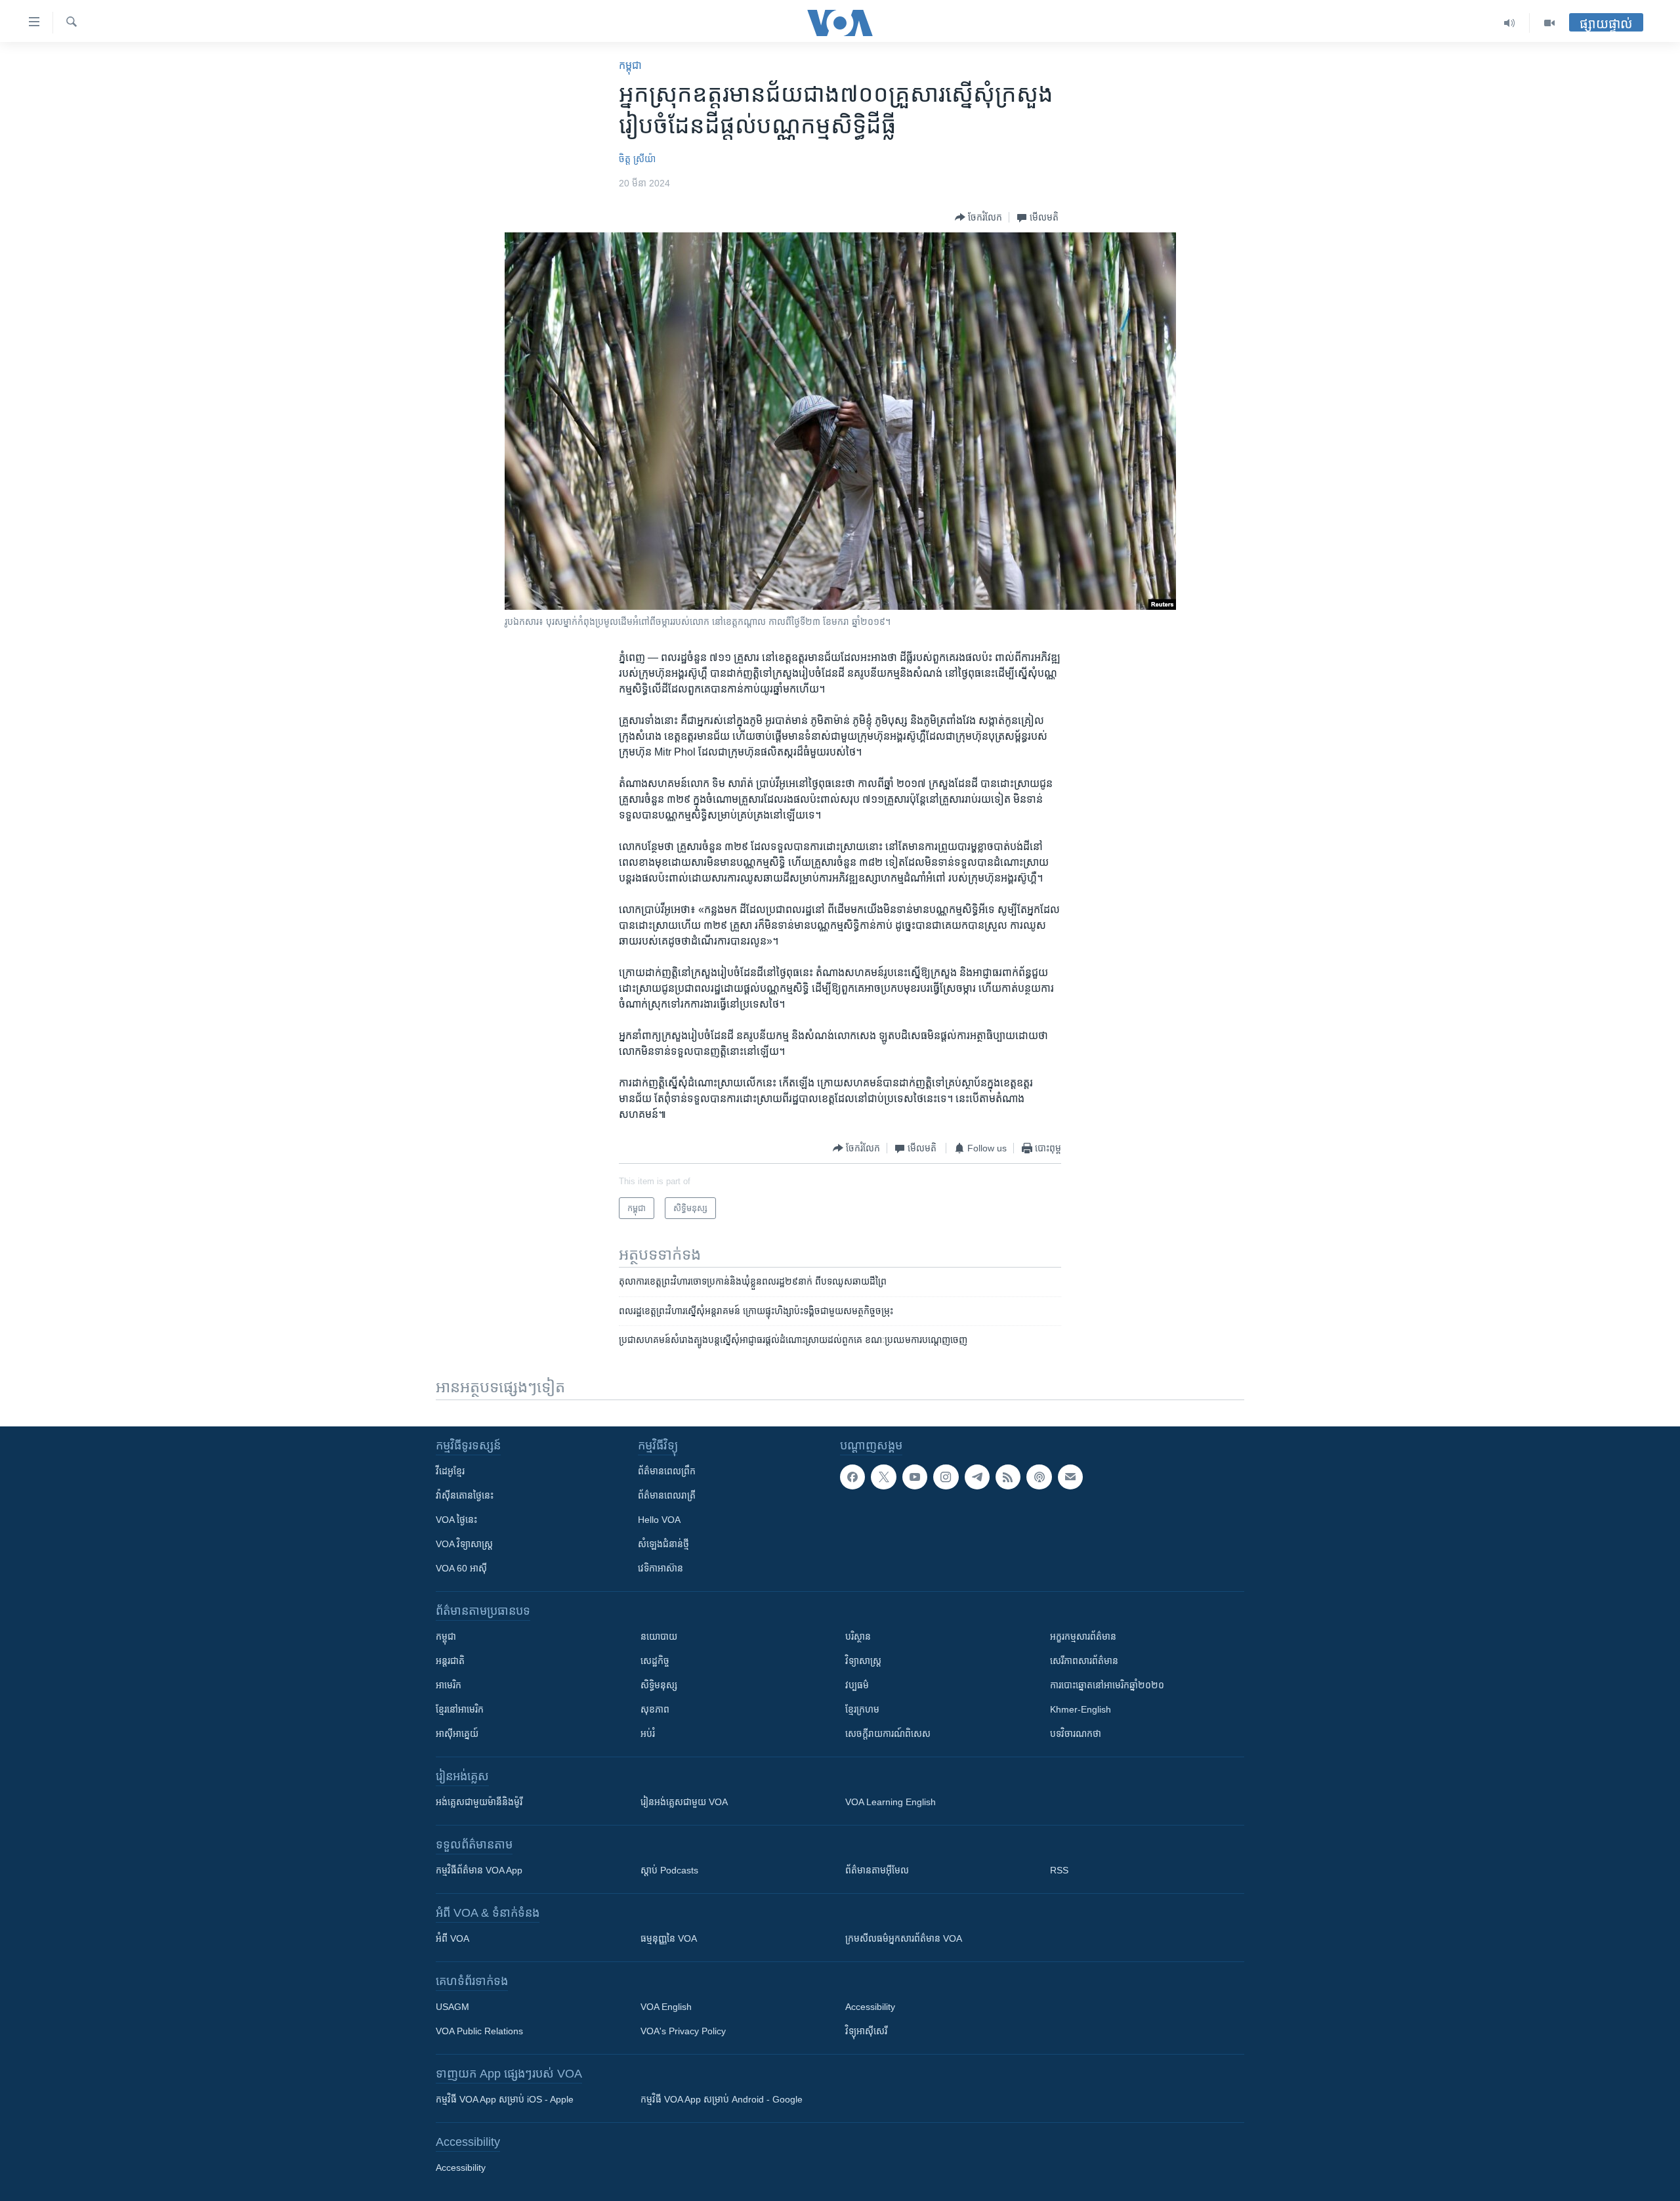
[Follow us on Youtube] (915, 1477)
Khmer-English (1081, 1709)
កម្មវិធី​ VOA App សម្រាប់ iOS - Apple (505, 2099)
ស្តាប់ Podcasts (669, 1870)
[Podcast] (1039, 1477)
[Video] (1549, 23)
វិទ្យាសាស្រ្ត (863, 1661)
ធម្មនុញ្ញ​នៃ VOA (669, 1938)
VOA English (666, 2007)
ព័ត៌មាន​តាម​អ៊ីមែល (877, 1870)
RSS (1059, 1870)
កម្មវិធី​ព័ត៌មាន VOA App (479, 1870)
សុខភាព (655, 1709)
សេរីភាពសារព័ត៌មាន (1084, 1661)
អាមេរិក (449, 1685)
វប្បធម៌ (857, 1685)
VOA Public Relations (479, 2031)
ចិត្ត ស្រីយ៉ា (637, 159)
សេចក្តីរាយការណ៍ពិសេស (888, 1734)
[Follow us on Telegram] (977, 1477)
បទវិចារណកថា (1076, 1734)
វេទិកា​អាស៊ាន (661, 1568)
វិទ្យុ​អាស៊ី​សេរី (866, 2031)
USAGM (452, 2007)
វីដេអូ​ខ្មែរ (450, 1471)
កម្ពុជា (630, 65)
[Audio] (1510, 23)
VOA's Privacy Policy (683, 2031)
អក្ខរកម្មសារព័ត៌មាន (1083, 1636)
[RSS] (1008, 1477)
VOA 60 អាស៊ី (461, 1568)
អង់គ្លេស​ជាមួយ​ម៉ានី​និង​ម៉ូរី (479, 1802)
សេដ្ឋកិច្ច (655, 1661)
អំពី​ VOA (452, 1938)
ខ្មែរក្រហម (862, 1709)
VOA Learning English (891, 1802)
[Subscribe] (1070, 1477)
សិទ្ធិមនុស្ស (659, 1685)
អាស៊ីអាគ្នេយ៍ (457, 1734)
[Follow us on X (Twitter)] (883, 1477)
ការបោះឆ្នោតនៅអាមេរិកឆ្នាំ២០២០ (1107, 1685)
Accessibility (870, 2007)
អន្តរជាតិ (450, 1661)
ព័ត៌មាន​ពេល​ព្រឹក (667, 1471)
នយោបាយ (659, 1636)
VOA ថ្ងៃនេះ (456, 1520)
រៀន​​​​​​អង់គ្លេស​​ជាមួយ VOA (684, 1802)
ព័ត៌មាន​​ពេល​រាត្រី (667, 1495)
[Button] (978, 217)
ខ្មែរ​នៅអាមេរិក (460, 1709)
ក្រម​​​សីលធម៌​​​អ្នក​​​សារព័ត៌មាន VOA (904, 1938)
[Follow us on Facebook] (852, 1477)
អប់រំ (648, 1734)
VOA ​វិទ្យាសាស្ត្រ (464, 1544)
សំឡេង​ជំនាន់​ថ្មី (663, 1544)
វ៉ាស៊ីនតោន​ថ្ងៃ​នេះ (465, 1495)
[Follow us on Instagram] (946, 1477)
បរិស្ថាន (858, 1636)
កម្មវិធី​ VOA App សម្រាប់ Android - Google (722, 2099)
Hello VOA (659, 1520)
